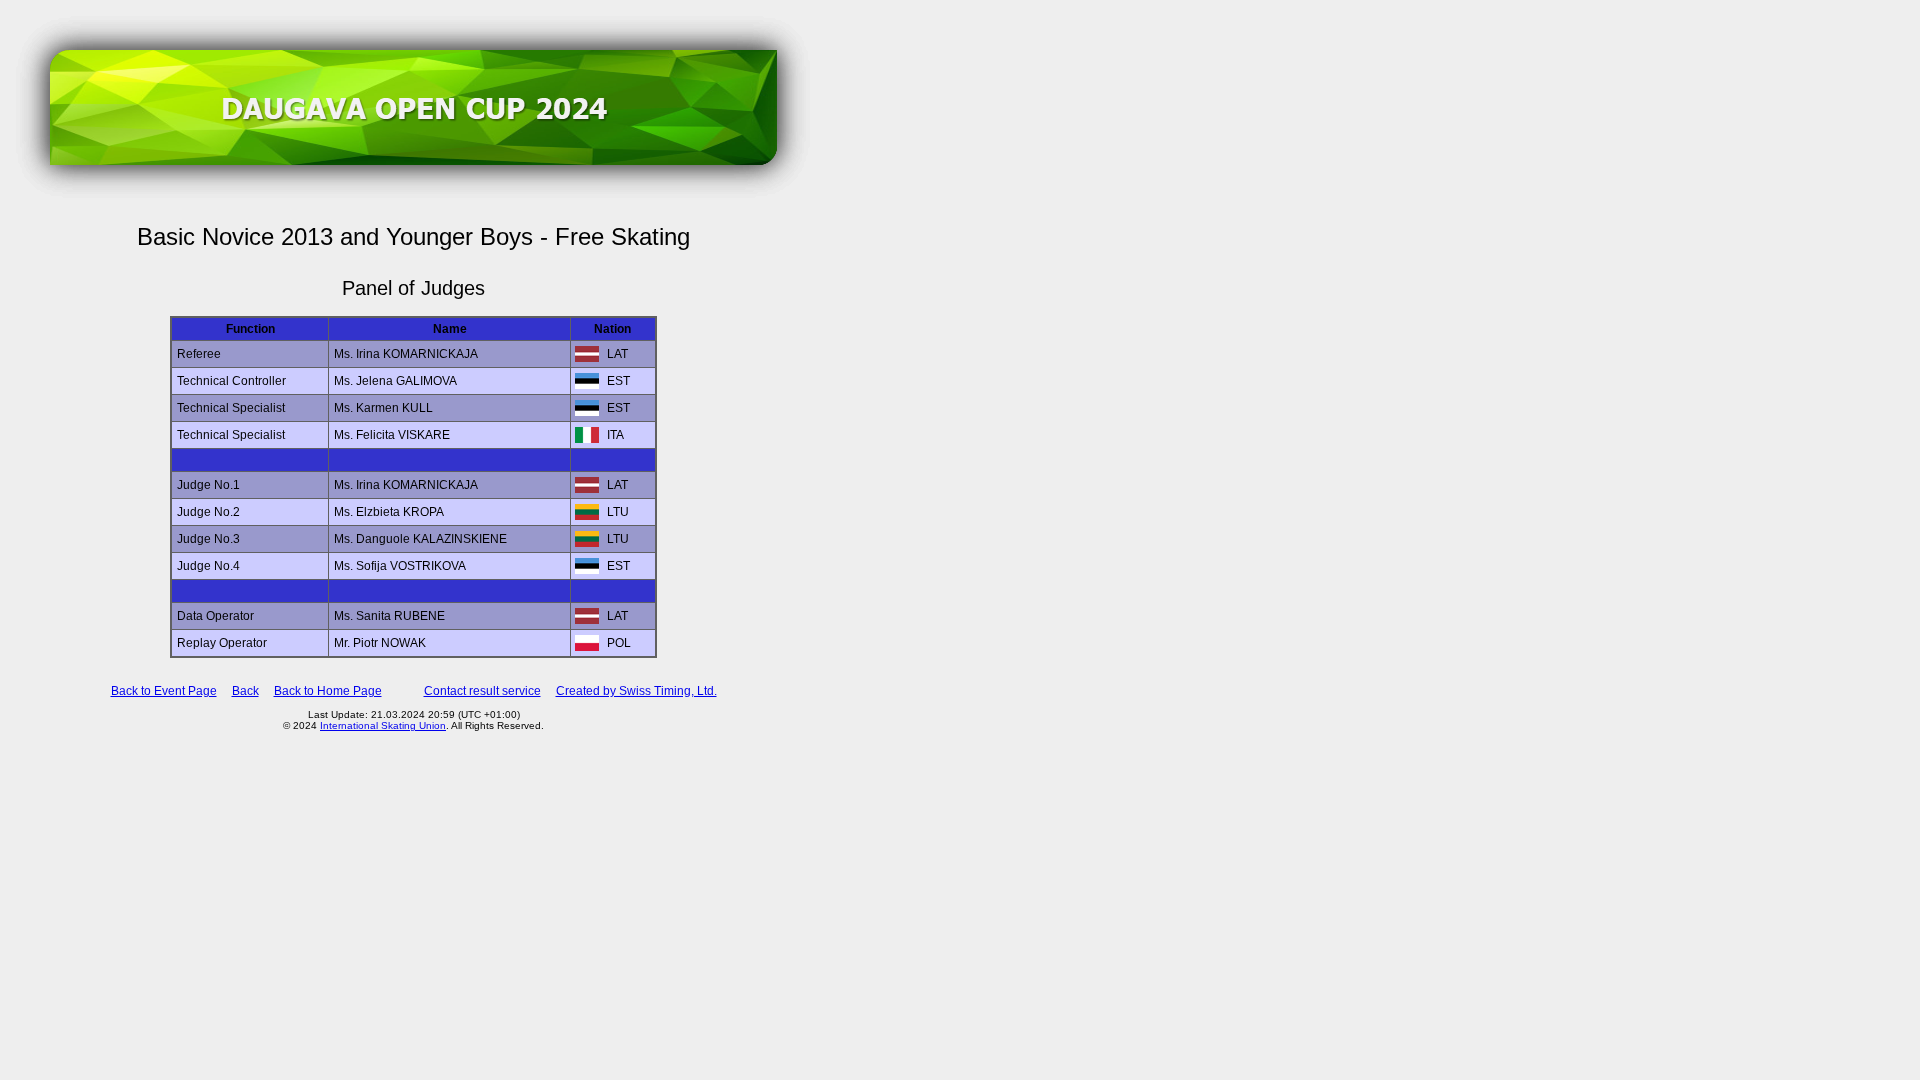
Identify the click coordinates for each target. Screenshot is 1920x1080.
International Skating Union (383, 725)
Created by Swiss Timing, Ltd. (636, 691)
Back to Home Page (328, 691)
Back (245, 691)
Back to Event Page (164, 691)
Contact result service (482, 691)
